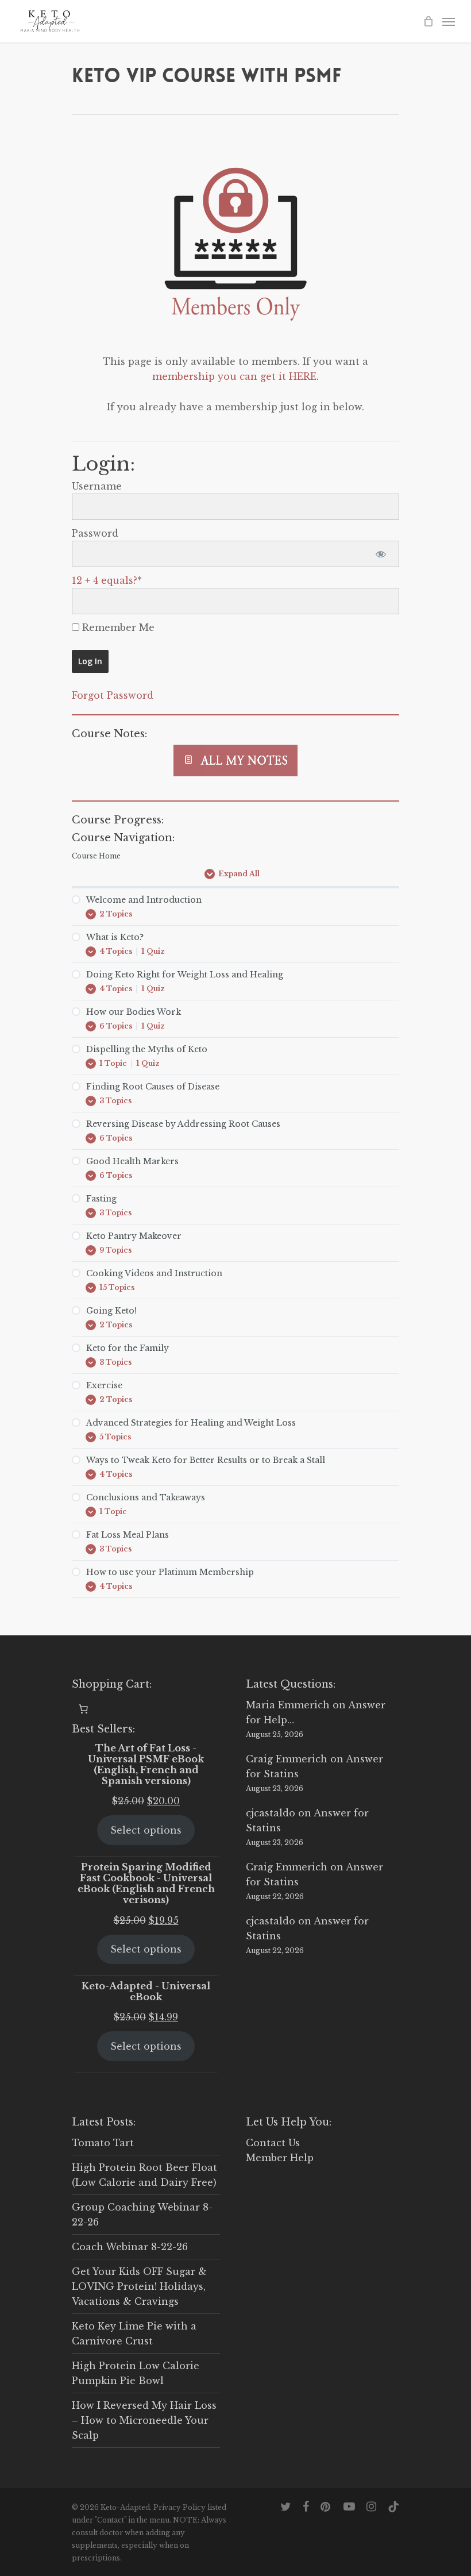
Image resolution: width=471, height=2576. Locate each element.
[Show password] (381, 554)
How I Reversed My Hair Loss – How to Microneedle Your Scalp (144, 2420)
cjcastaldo (271, 1813)
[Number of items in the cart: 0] (83, 1709)
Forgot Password (113, 695)
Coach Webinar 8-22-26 (130, 2247)
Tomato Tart (103, 2143)
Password (95, 533)
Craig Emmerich (287, 1759)
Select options (146, 1830)
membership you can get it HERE (234, 376)
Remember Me (117, 627)
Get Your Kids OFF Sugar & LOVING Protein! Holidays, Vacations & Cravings (139, 2286)
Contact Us (273, 2143)
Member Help (280, 2158)
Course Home (96, 856)
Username (97, 486)
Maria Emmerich (288, 1705)
